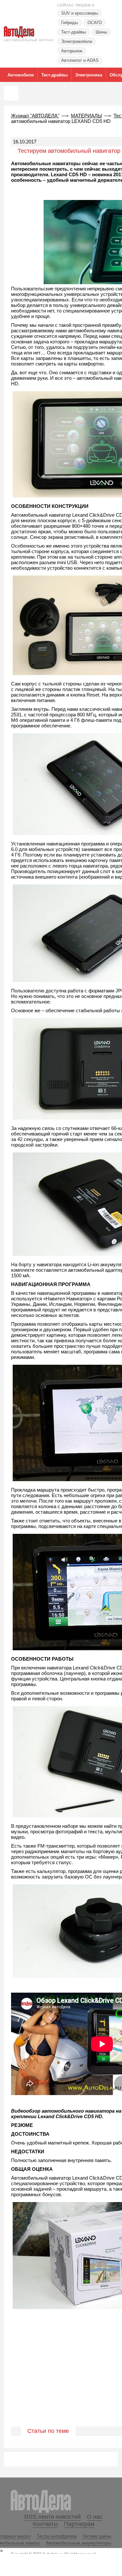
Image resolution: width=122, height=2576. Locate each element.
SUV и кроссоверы (80, 13)
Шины (101, 32)
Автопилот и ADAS (80, 60)
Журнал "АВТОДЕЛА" (35, 116)
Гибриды (69, 23)
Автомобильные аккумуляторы (79, 2543)
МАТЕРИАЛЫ (86, 116)
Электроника (89, 75)
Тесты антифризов (57, 2536)
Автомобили (21, 75)
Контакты (45, 2524)
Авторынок (72, 51)
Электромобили (77, 41)
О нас (95, 2517)
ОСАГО (95, 23)
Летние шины (97, 2536)
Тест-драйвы (74, 32)
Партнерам (79, 2524)
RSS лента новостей (53, 2517)
